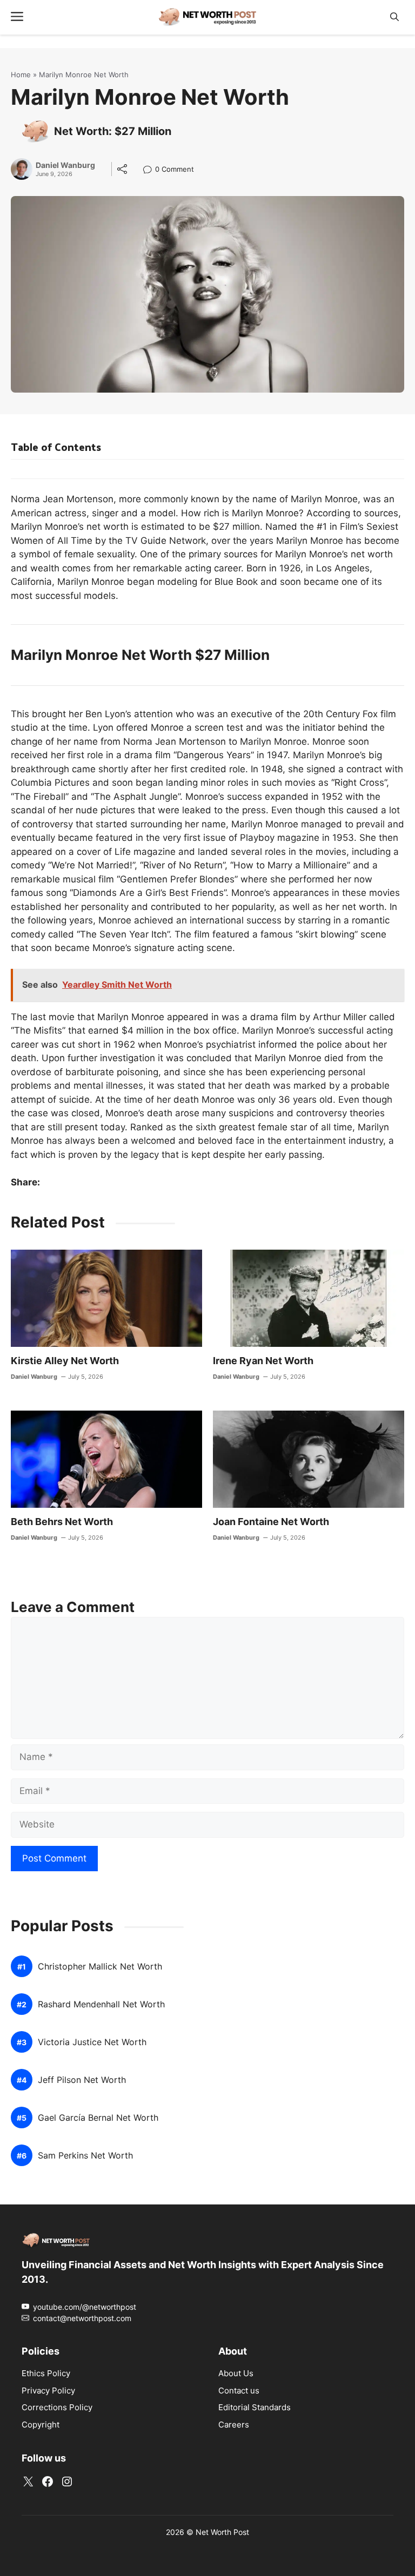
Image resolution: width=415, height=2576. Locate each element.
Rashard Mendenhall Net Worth (101, 2005)
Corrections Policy (57, 2408)
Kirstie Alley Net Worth (65, 1361)
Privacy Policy (48, 2390)
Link (150, 170)
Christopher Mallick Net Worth (100, 1967)
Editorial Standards (255, 2408)
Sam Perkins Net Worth (85, 2156)
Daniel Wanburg (65, 165)
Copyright (41, 2425)
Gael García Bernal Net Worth (98, 2118)
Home (21, 75)
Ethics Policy (46, 2374)
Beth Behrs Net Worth (62, 1522)
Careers (234, 2425)
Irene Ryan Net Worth (263, 1361)
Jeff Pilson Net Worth (82, 2081)
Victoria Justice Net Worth (92, 2043)
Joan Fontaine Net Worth (271, 1522)
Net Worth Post (222, 2532)
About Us (236, 2374)
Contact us (239, 2390)
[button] (394, 17)
